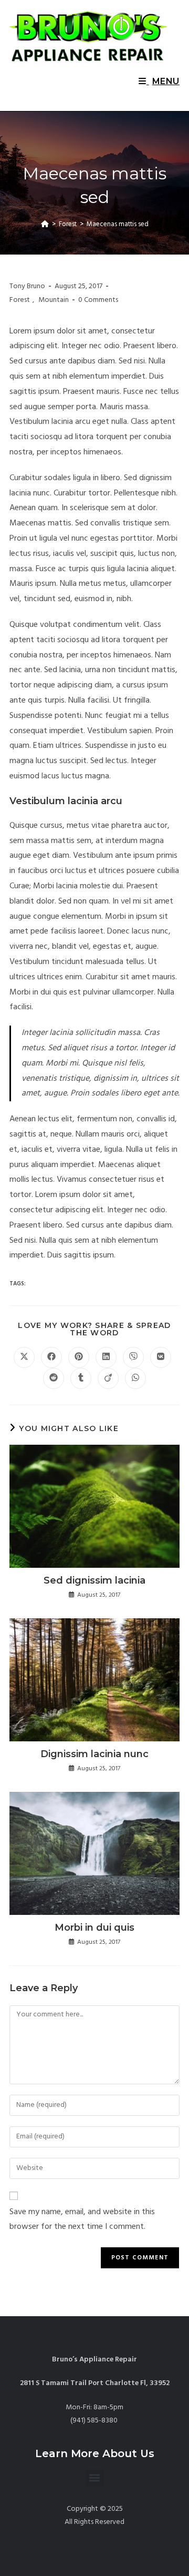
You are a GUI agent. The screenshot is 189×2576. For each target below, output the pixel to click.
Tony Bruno (27, 286)
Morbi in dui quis (94, 1928)
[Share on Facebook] (51, 1357)
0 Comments (98, 300)
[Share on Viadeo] (108, 1378)
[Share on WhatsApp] (135, 1378)
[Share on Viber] (133, 1357)
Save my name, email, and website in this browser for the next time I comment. (82, 2220)
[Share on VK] (161, 1357)
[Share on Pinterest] (79, 1357)
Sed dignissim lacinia (94, 1580)
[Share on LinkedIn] (106, 1357)
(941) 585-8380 (95, 2421)
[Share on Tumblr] (81, 1378)
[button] (95, 2478)
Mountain (54, 300)
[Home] (45, 224)
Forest (20, 300)
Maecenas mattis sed (118, 224)
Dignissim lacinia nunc (94, 1754)
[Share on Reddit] (54, 1378)
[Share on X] (24, 1357)
